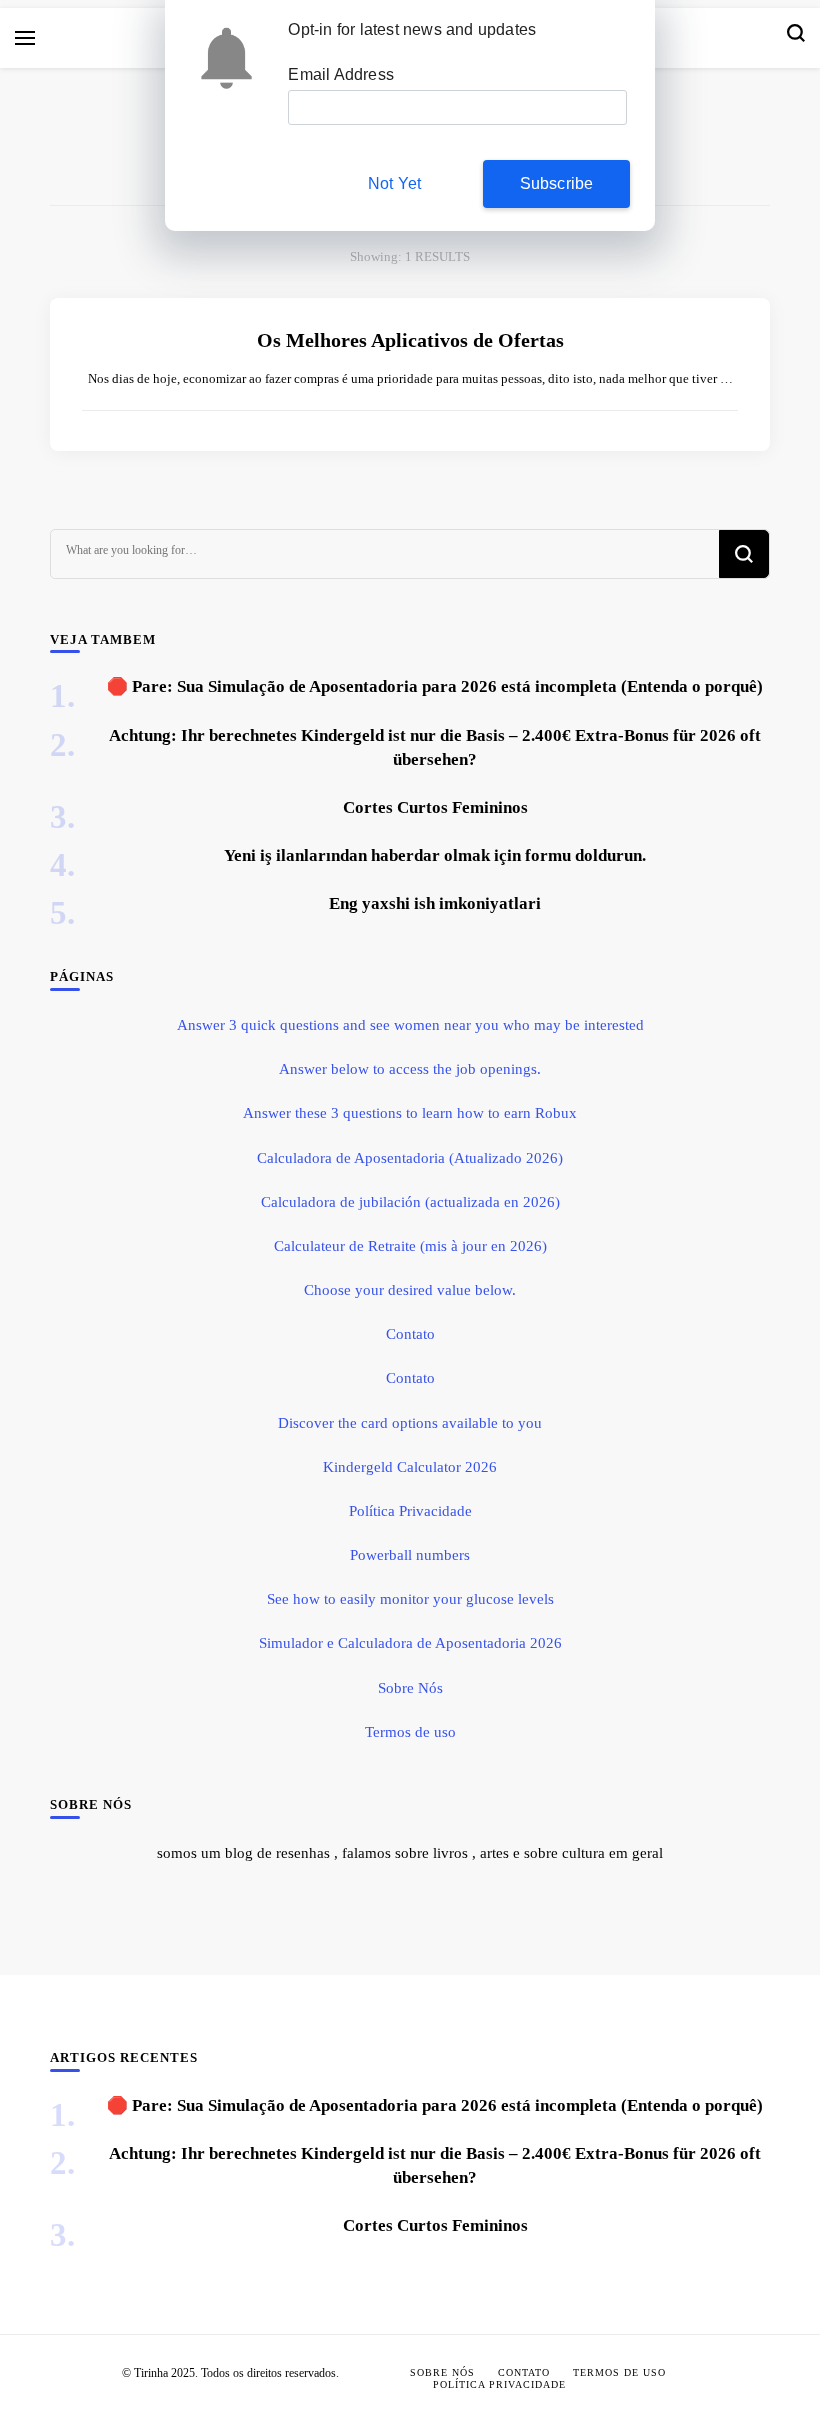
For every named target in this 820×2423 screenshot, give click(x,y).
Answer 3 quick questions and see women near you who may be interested (410, 1025)
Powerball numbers (410, 1555)
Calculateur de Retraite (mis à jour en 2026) (410, 1246)
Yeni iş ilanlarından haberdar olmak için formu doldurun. (435, 855)
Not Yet (394, 183)
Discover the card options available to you (410, 1423)
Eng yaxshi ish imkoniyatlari (435, 903)
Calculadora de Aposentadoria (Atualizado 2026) (410, 1158)
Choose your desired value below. (410, 1290)
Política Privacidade (410, 1511)
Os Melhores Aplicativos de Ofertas (410, 340)
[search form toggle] (796, 38)
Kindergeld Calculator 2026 (410, 1467)
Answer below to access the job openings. (410, 1069)
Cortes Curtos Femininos (435, 807)
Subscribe (557, 183)
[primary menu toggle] (25, 38)
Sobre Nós (410, 1688)
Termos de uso (410, 1732)
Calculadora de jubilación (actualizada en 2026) (410, 1202)
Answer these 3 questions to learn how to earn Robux (410, 1113)
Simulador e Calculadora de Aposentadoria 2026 (410, 1643)
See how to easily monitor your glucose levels (410, 1599)
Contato (410, 1334)
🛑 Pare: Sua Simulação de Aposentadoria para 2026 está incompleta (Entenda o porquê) (435, 686)
